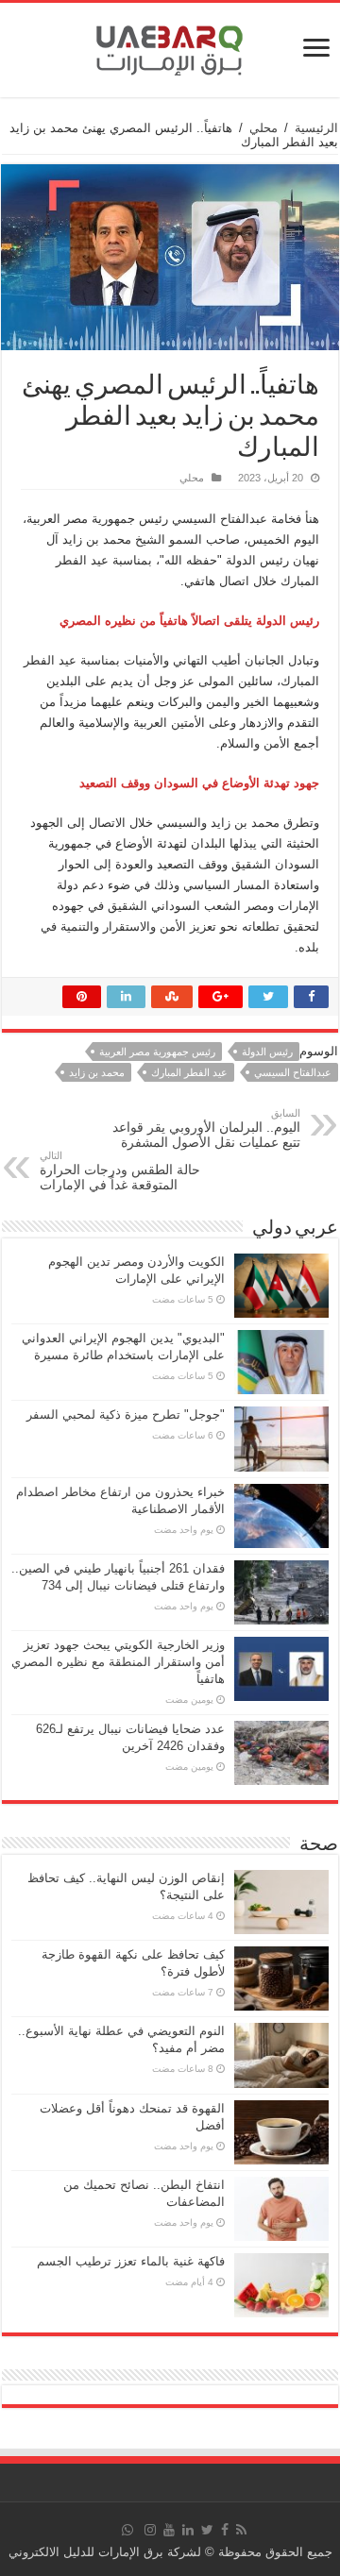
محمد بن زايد (97, 1072)
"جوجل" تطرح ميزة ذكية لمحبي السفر (126, 1414)
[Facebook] (225, 2530)
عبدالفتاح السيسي (293, 1072)
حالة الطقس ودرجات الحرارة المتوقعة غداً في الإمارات (120, 1171)
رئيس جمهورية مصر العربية (157, 1052)
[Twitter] (207, 2530)
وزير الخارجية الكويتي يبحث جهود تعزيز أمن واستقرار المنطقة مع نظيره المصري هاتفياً (118, 1662)
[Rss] (241, 2530)
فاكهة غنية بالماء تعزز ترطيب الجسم (131, 2261)
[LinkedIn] (188, 2530)
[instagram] (150, 2530)
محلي (263, 128)
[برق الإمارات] (170, 46)
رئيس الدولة (267, 1052)
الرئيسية (316, 128)
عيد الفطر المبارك (189, 1072)
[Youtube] (169, 2530)
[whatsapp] (127, 2530)
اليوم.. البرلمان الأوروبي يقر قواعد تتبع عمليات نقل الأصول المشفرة (206, 1128)
